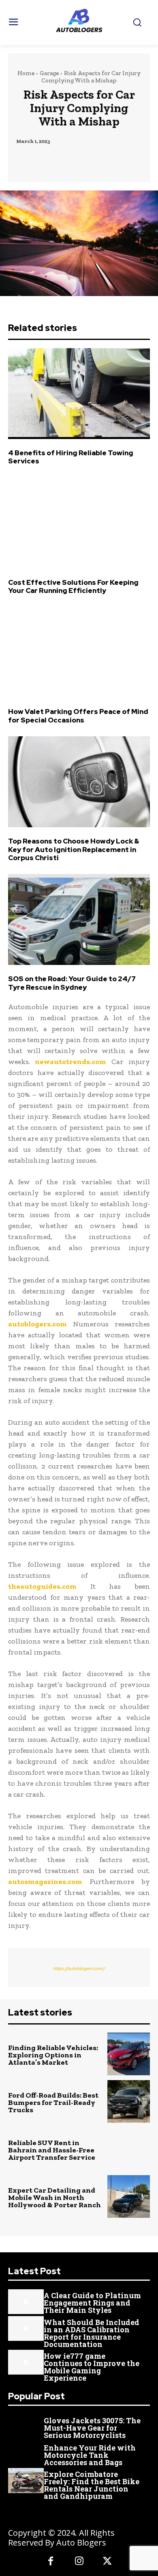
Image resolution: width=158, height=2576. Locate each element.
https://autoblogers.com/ (79, 1968)
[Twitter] (107, 2562)
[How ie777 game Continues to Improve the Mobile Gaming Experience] (26, 2362)
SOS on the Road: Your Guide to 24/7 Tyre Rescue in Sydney (72, 983)
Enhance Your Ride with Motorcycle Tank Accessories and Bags (90, 2455)
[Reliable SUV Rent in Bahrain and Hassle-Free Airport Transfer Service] (129, 2149)
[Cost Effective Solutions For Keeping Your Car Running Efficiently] (79, 523)
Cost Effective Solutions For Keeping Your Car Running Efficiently (73, 586)
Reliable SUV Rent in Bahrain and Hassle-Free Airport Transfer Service (52, 2150)
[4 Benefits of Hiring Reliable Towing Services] (79, 394)
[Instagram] (79, 2562)
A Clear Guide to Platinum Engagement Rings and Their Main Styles (92, 2303)
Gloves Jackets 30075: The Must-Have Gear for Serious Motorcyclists (92, 2428)
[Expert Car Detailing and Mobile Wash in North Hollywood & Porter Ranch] (129, 2196)
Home (26, 73)
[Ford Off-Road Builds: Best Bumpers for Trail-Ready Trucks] (129, 2101)
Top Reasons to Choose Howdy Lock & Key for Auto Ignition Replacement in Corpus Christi (74, 849)
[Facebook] (51, 2562)
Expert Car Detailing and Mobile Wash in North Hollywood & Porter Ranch (54, 2197)
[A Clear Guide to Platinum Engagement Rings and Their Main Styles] (26, 2302)
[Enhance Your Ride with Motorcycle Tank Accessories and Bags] (26, 2454)
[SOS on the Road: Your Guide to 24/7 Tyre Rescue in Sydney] (79, 919)
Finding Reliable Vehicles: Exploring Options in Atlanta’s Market (53, 2055)
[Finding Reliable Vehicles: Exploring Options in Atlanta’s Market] (129, 2054)
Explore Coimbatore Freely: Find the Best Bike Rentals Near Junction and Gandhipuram (92, 2485)
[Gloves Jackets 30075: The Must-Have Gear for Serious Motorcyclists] (26, 2427)
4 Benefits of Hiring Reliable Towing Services (71, 457)
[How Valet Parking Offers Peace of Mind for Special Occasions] (79, 652)
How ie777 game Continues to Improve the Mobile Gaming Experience (92, 2367)
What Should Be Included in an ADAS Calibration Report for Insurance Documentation (92, 2333)
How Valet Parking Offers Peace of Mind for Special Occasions (78, 716)
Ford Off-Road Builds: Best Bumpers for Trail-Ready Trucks (53, 2102)
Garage (49, 73)
